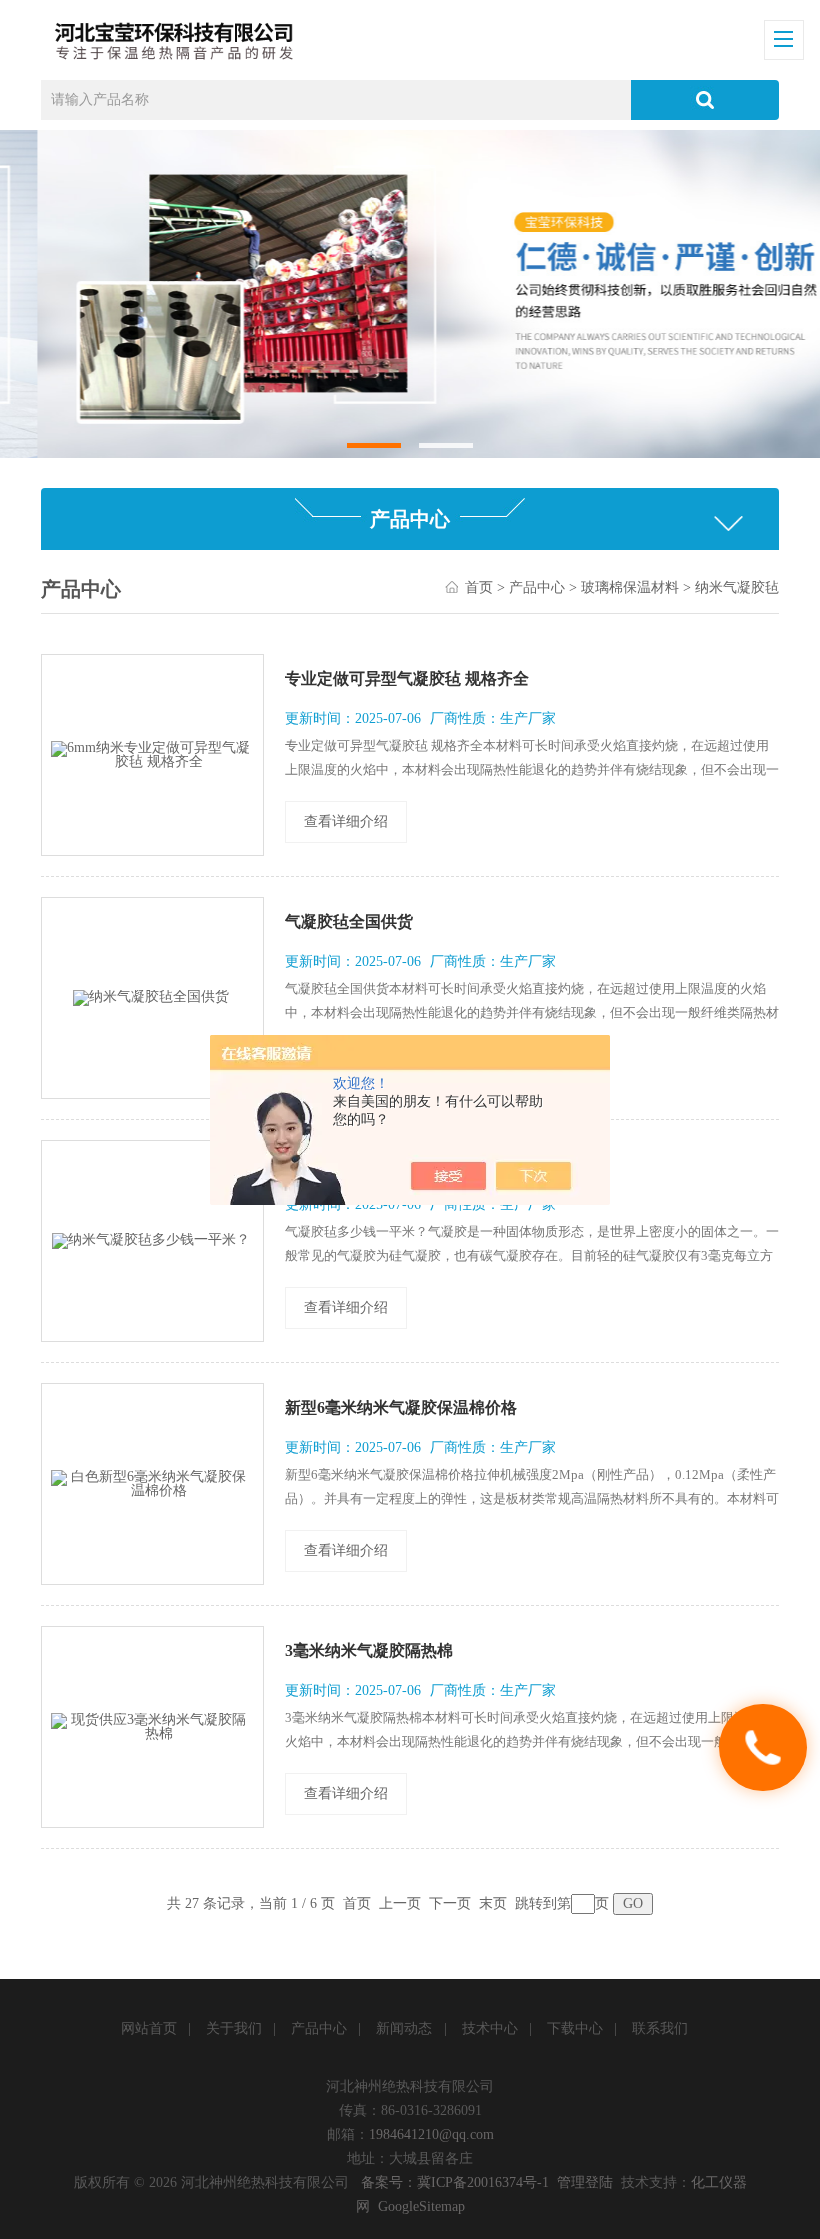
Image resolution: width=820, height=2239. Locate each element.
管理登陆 (585, 2182)
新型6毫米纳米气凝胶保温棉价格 (401, 1407)
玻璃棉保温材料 (630, 587)
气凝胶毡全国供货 (349, 921)
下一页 (450, 1903)
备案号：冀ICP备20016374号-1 (455, 2182)
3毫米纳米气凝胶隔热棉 (369, 1650)
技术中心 (490, 2028)
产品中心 (537, 587)
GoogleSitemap (421, 2206)
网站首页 (149, 2028)
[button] (374, 445)
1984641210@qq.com (431, 2134)
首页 (479, 587)
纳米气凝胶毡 (737, 587)
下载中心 (575, 2028)
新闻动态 (404, 2028)
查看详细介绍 (346, 821)
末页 (493, 1903)
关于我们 (234, 2028)
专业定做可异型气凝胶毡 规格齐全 (407, 678)
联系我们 (660, 2028)
